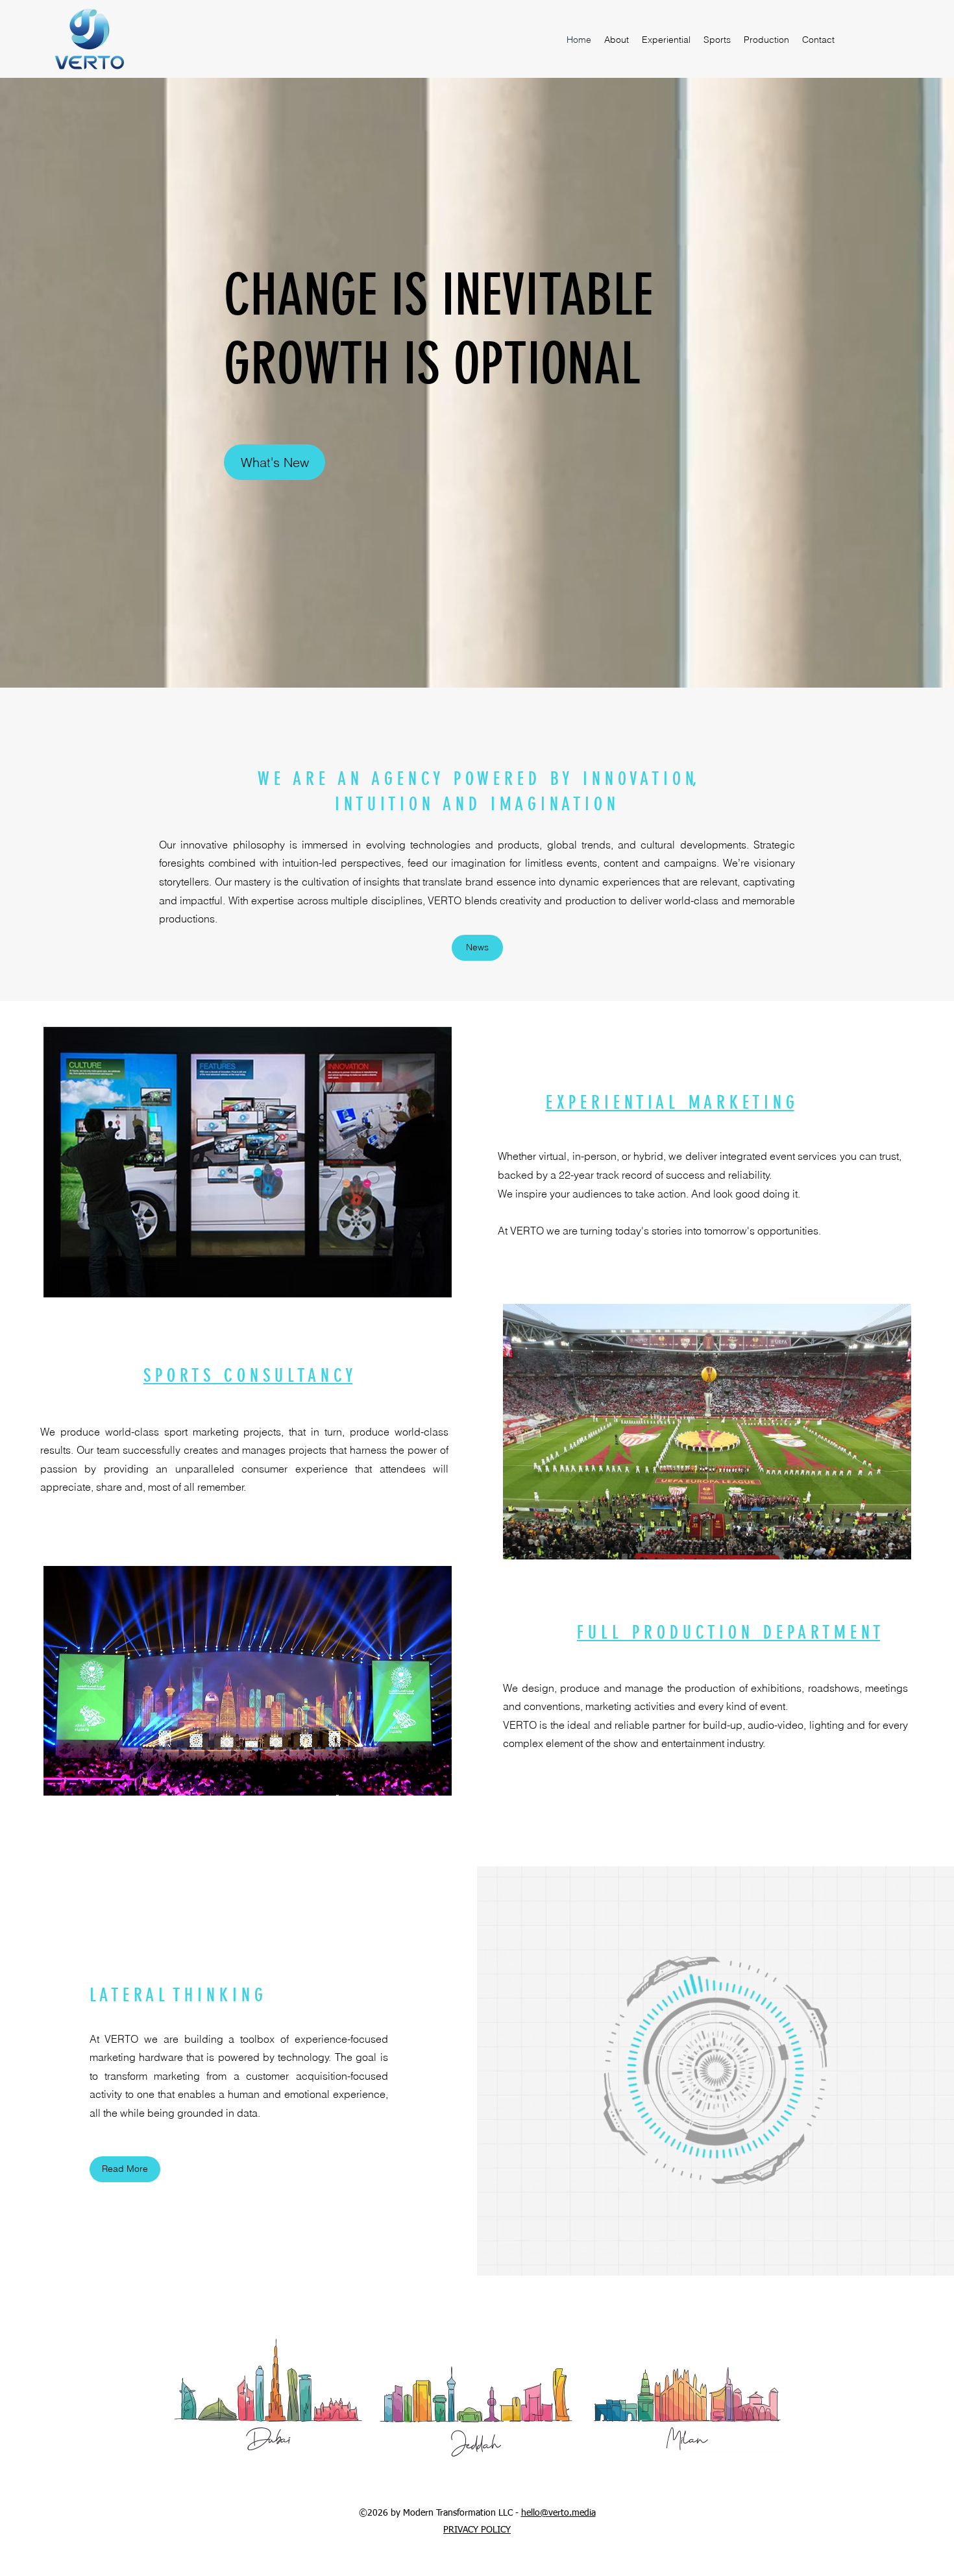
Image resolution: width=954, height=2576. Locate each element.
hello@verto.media (558, 2513)
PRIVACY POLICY (477, 2530)
